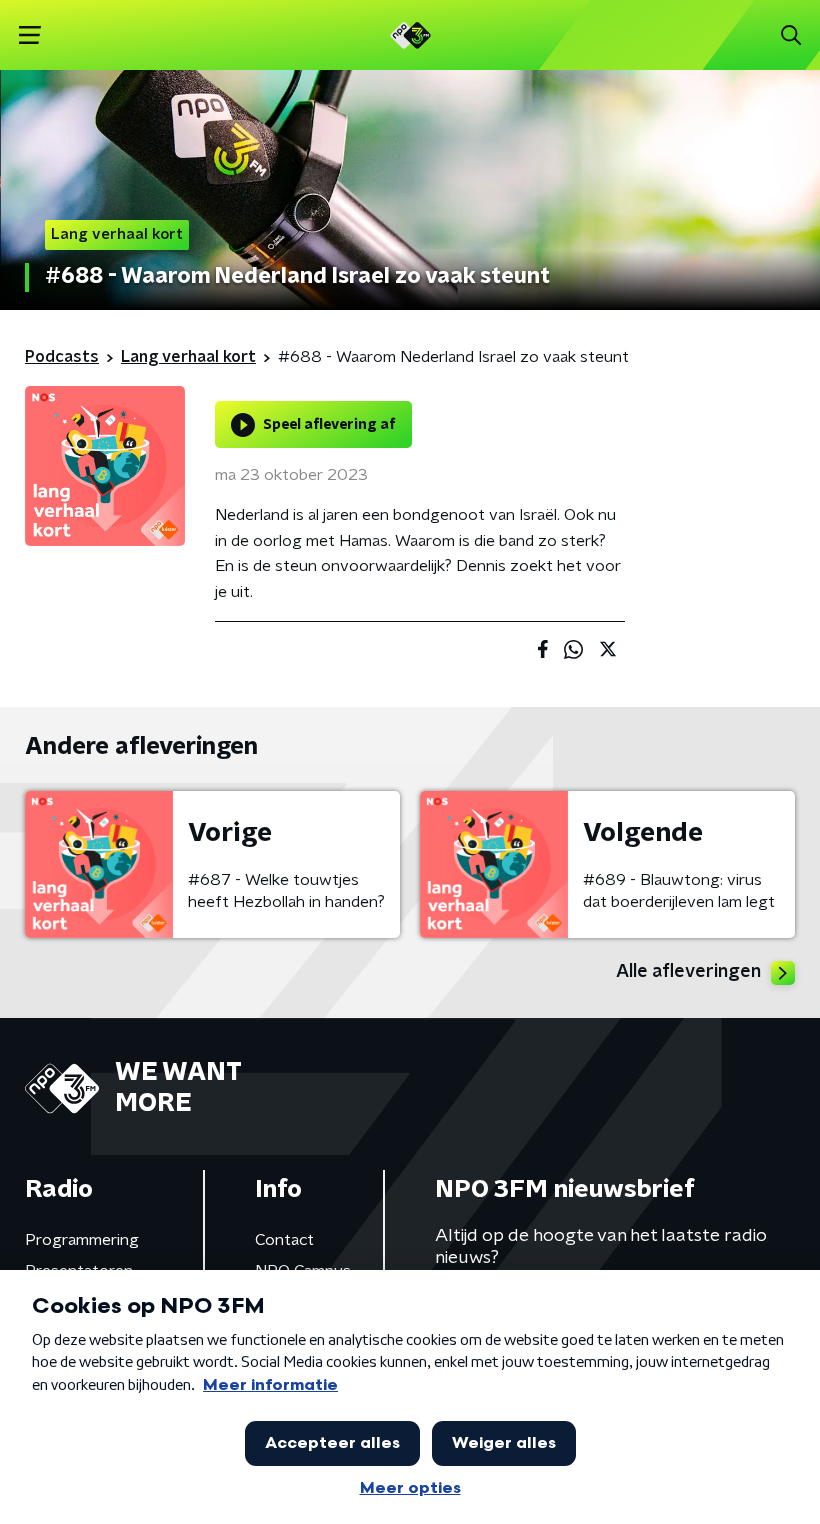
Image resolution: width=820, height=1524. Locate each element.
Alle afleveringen (688, 972)
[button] (29, 35)
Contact (284, 1240)
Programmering (82, 1240)
